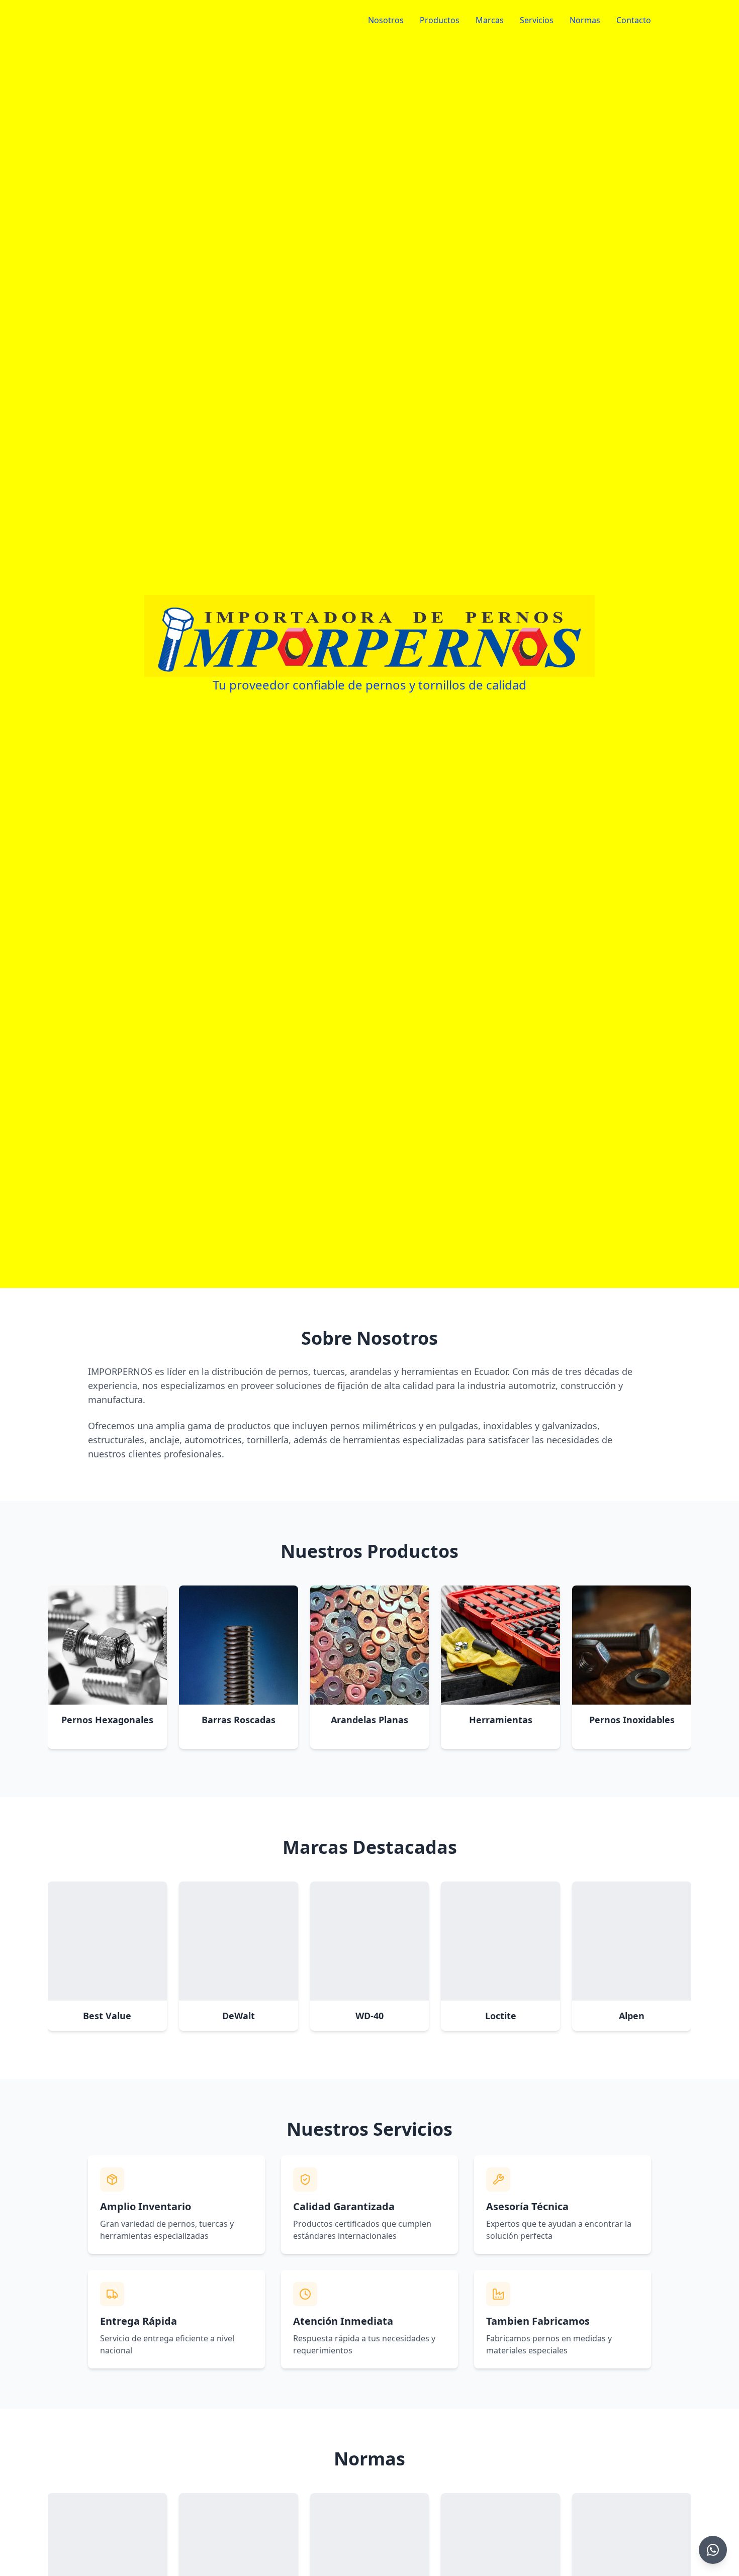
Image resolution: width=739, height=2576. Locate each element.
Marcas (490, 20)
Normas (585, 20)
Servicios (537, 20)
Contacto (634, 20)
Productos (440, 20)
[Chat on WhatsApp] (713, 2550)
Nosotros (386, 20)
